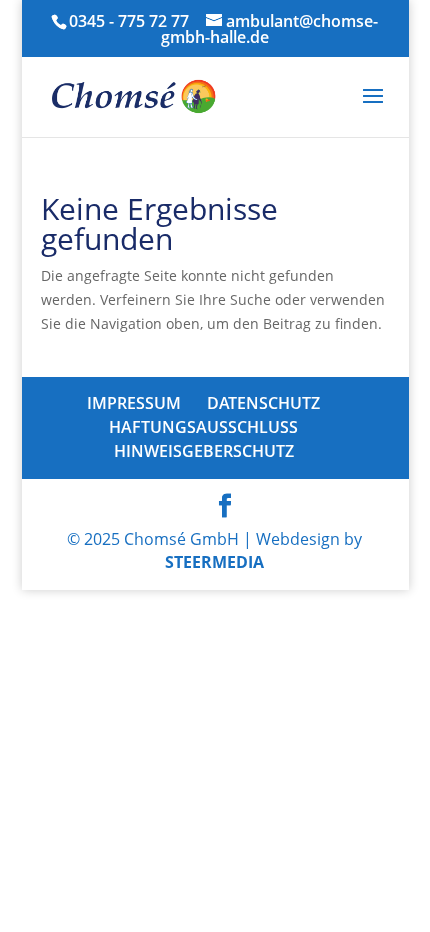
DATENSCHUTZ (263, 403)
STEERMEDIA (214, 562)
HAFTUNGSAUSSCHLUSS (203, 427)
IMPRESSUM (134, 403)
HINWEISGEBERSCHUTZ (204, 451)
